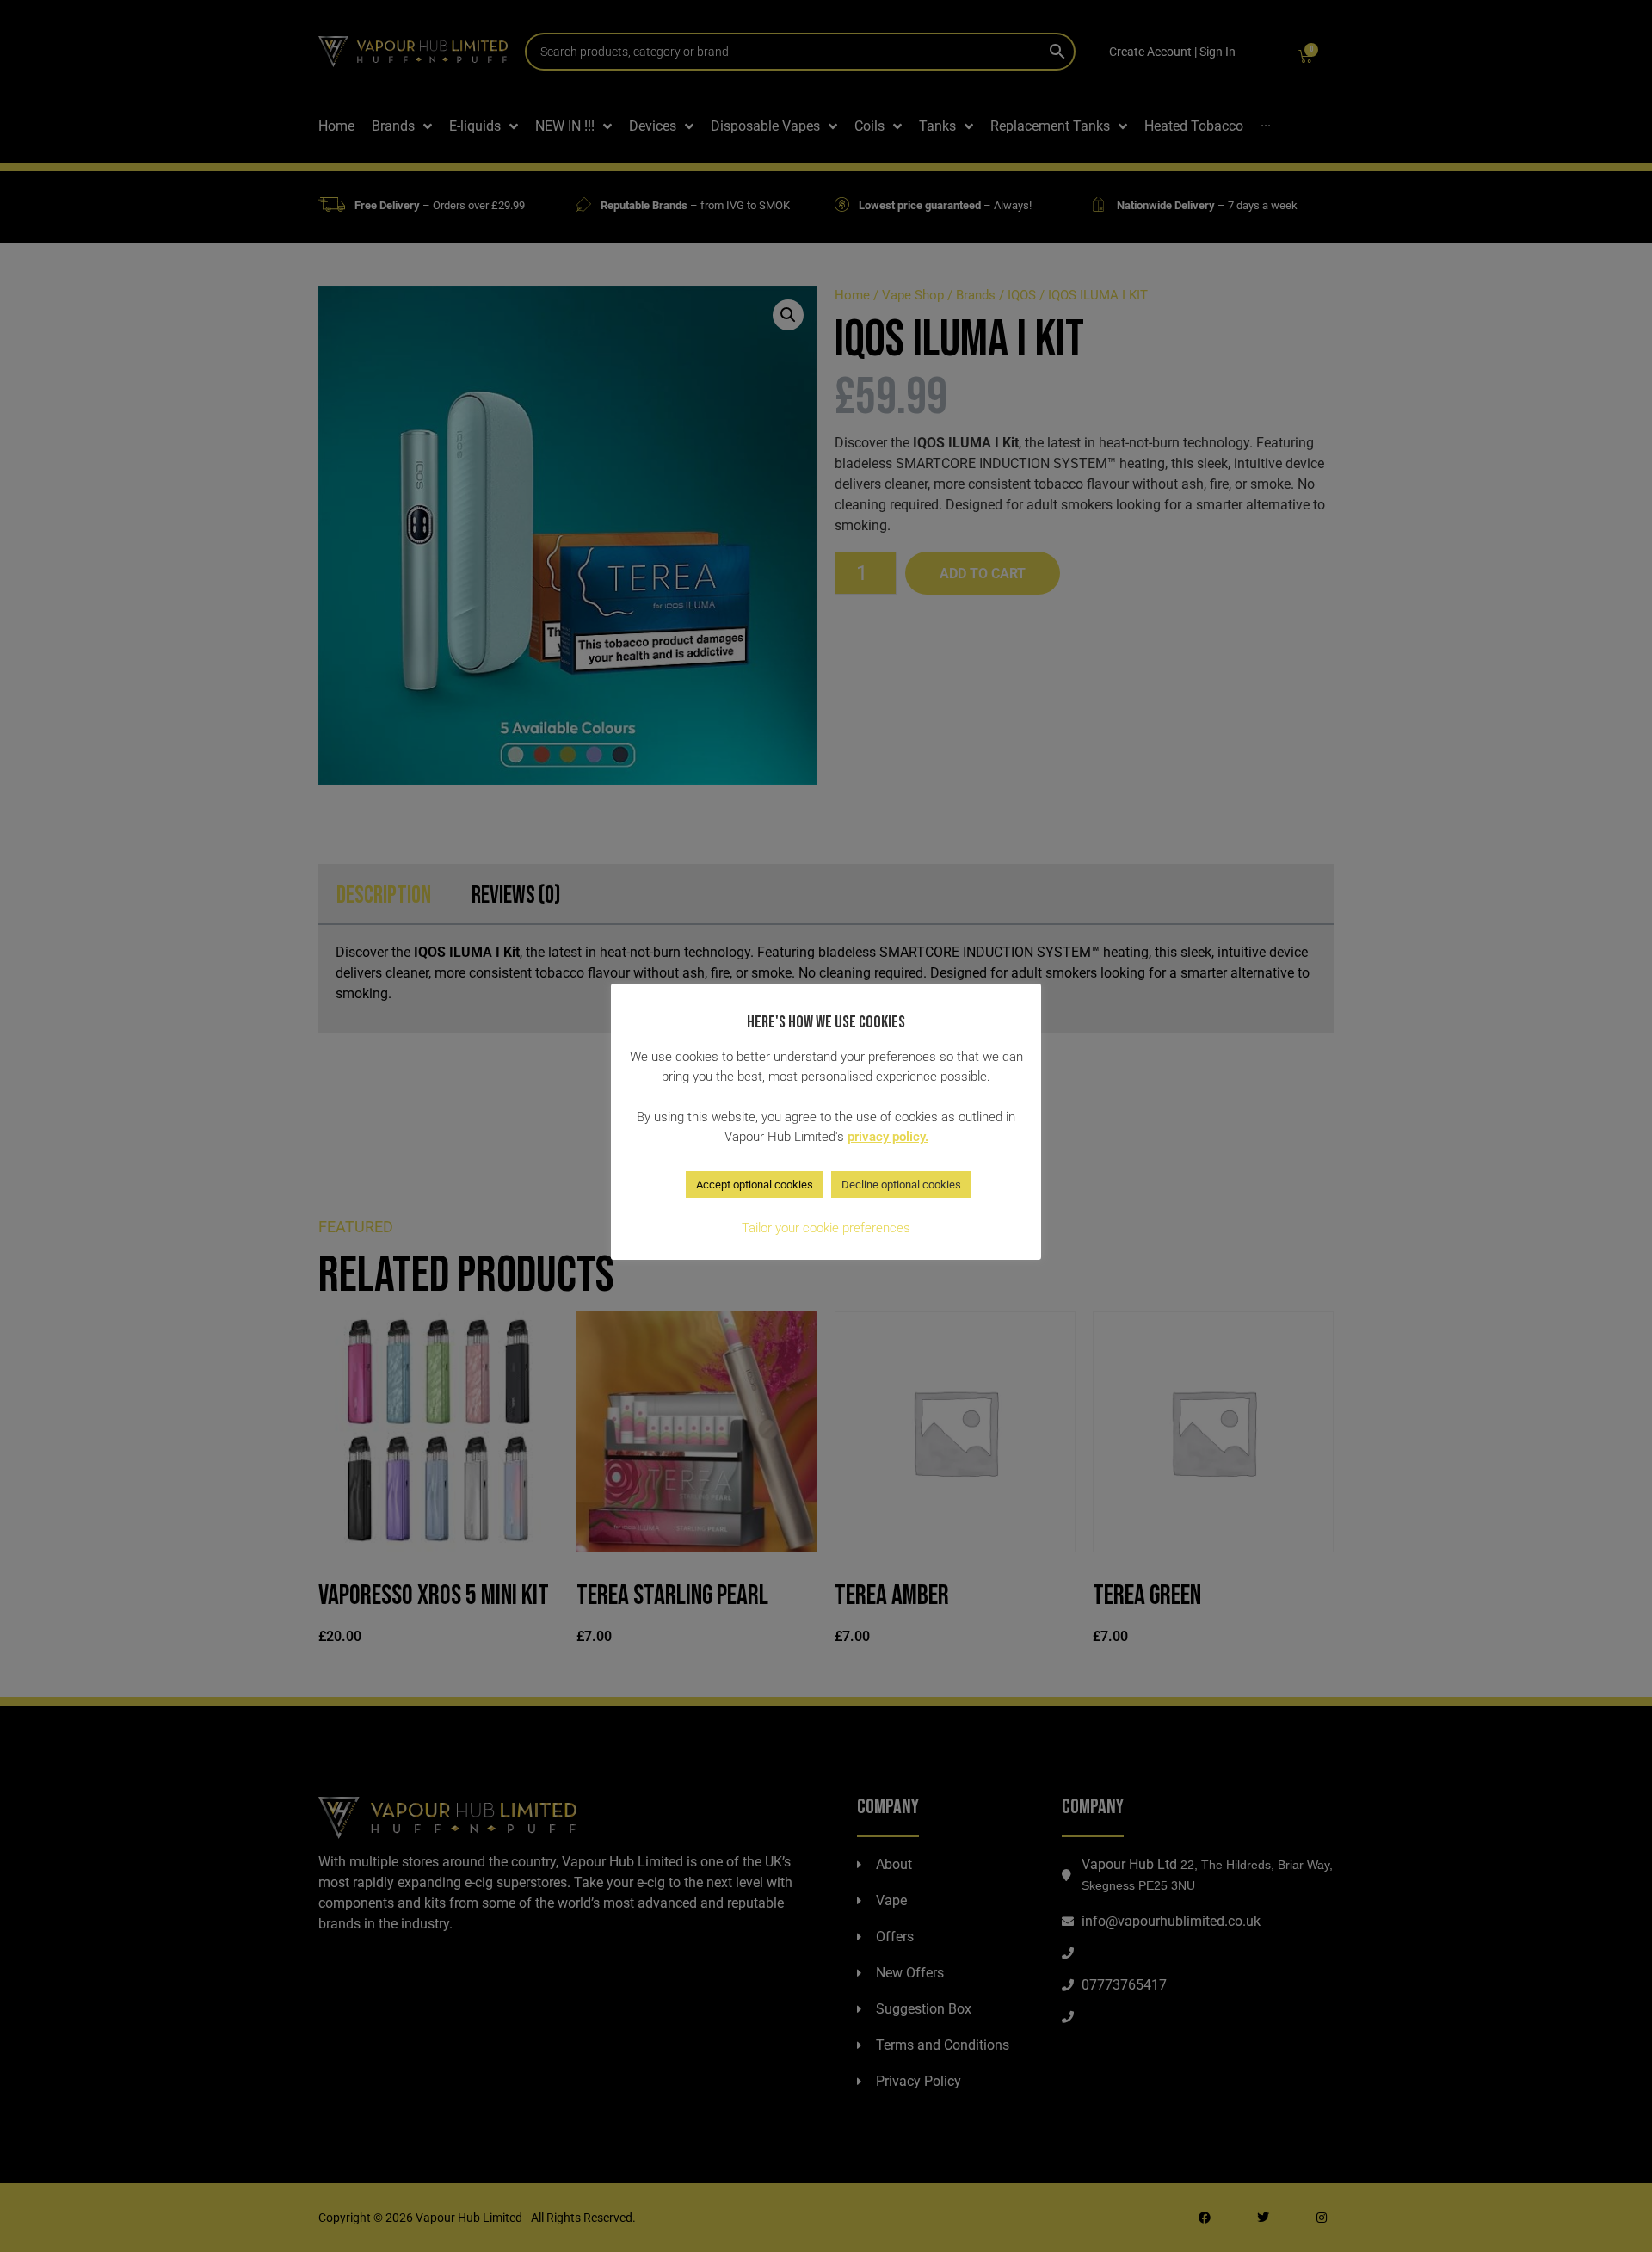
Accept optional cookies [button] (755, 1185)
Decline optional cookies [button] (901, 1185)
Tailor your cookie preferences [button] (826, 1228)
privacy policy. (888, 1137)
